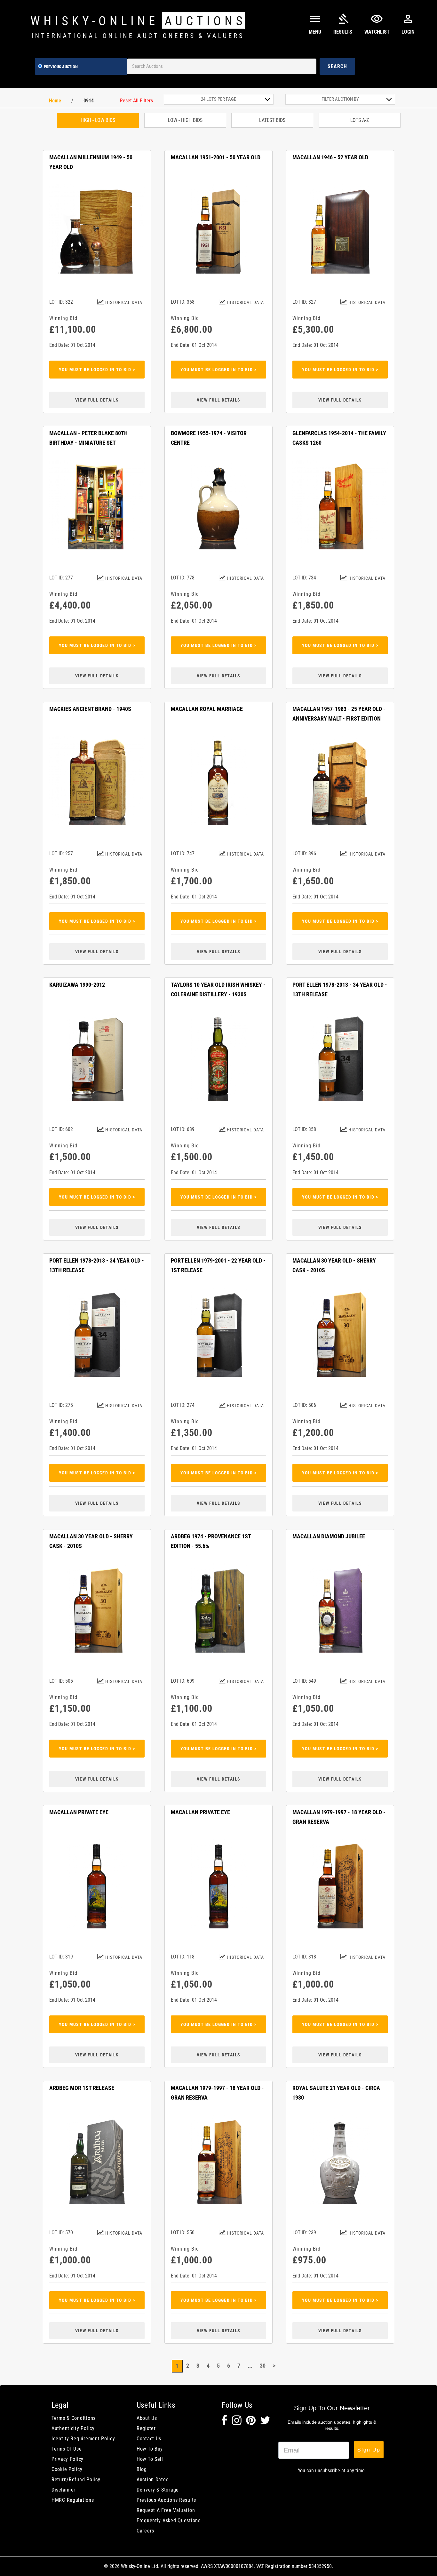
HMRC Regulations (73, 2500)
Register (146, 2428)
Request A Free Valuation (166, 2510)
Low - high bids (185, 120)
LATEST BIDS (272, 120)
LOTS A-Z (360, 120)
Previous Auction (61, 67)
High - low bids (98, 120)
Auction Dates (152, 2480)
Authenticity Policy (73, 2428)
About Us (147, 2418)
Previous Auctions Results (166, 2500)
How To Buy (150, 2449)
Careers (145, 2531)
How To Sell (150, 2459)
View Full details (97, 400)
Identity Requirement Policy (83, 2439)
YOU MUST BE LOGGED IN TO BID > (97, 370)
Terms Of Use (67, 2449)
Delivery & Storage (158, 2490)
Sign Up (369, 2449)
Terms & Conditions (74, 2418)
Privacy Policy (68, 2459)
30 (263, 2366)
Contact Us (149, 2439)
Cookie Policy (67, 2469)
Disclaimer (64, 2490)
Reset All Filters (136, 101)
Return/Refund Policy (76, 2480)
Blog (142, 2469)
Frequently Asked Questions (169, 2520)
